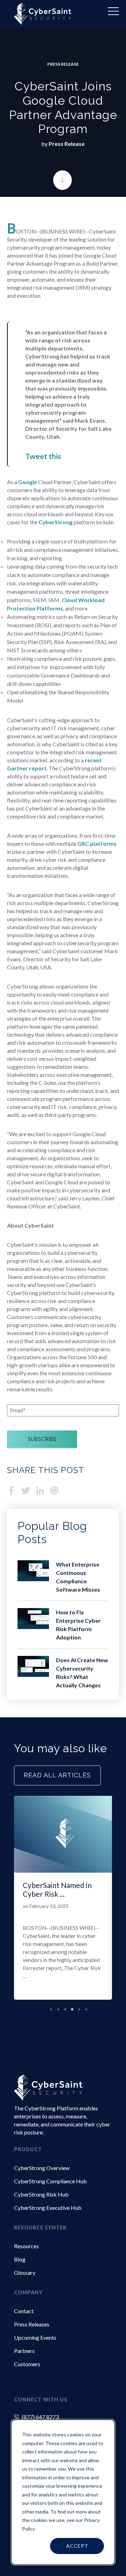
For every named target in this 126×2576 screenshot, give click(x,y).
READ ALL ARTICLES (57, 1775)
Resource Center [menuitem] (40, 2227)
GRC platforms (97, 843)
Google (28, 482)
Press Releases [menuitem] (32, 2324)
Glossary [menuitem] (25, 2272)
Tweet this (43, 456)
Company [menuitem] (28, 2292)
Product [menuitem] (28, 2149)
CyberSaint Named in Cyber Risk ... (57, 1889)
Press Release (63, 64)
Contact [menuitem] (24, 2311)
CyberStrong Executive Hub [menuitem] (48, 2208)
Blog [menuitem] (20, 2259)
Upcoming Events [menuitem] (35, 2337)
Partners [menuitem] (24, 2351)
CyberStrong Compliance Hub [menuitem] (50, 2181)
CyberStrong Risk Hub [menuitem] (41, 2194)
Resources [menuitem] (26, 2246)
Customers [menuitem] (27, 2364)
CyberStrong (55, 522)
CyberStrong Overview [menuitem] (42, 2168)
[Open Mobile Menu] (113, 13)
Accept (77, 2546)
